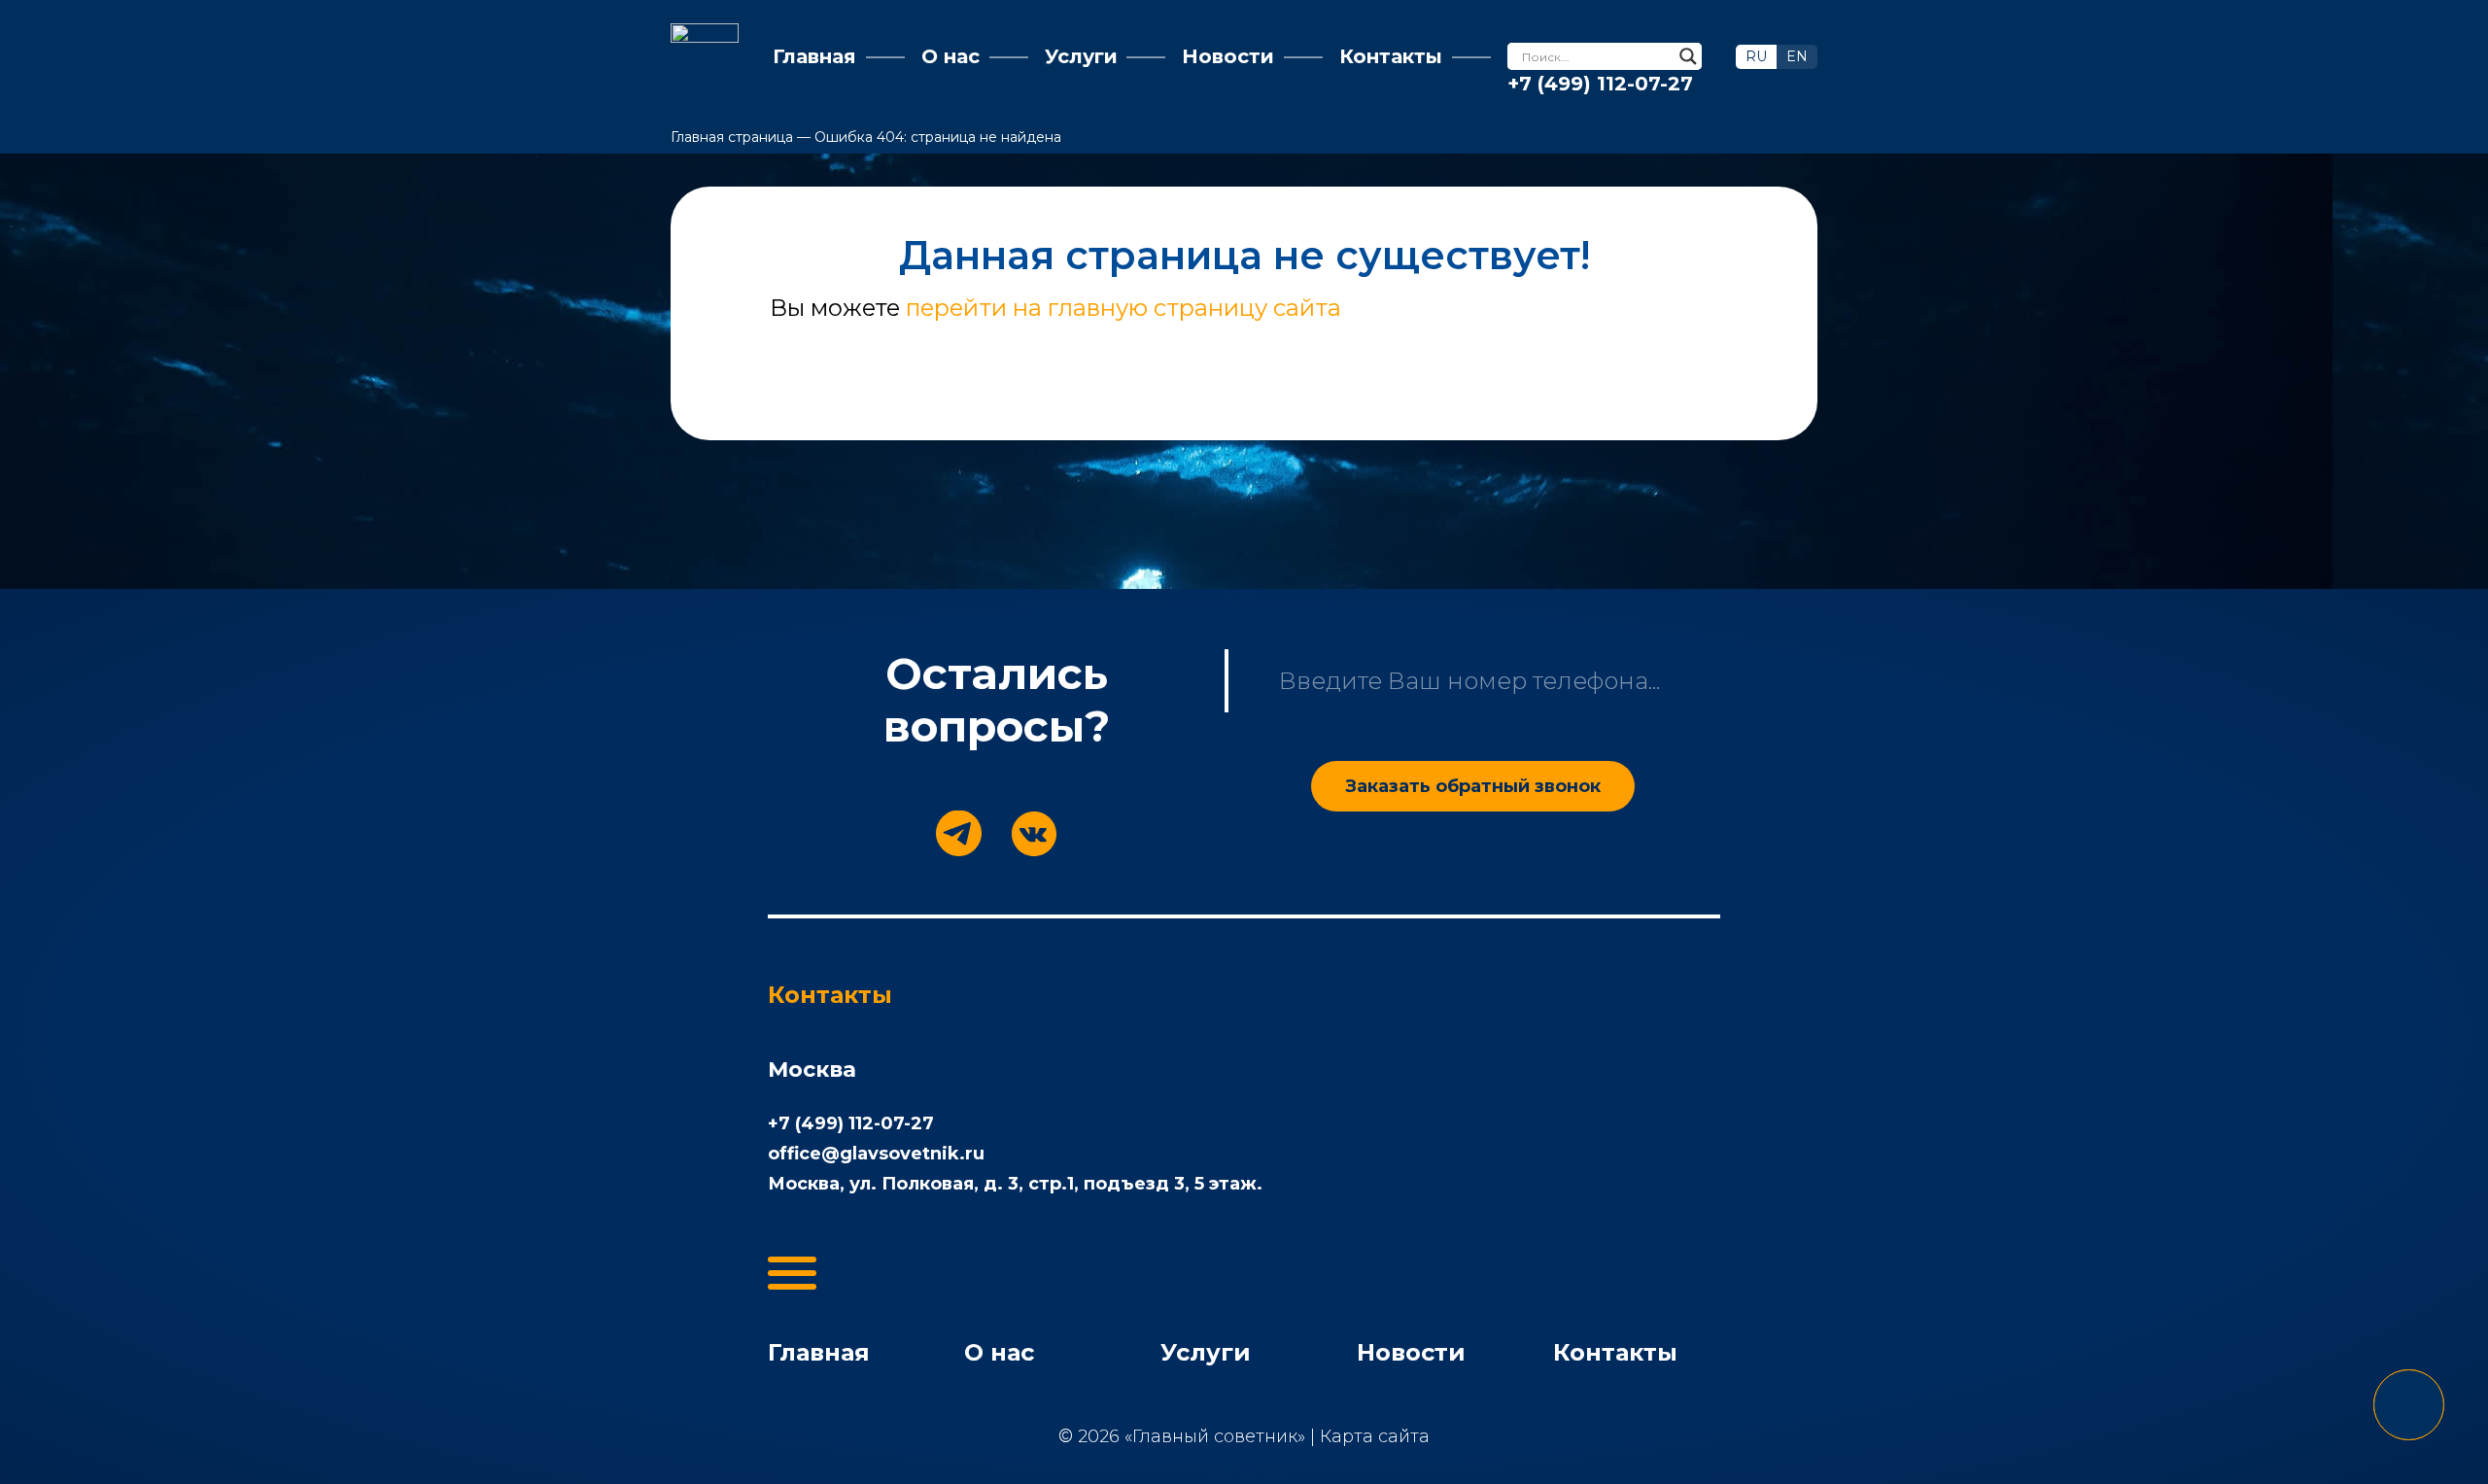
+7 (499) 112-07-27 (1600, 84)
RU (1756, 56)
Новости (1411, 1352)
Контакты (1615, 1352)
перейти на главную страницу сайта (1123, 308)
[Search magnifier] (1688, 56)
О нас (999, 1352)
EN (1797, 56)
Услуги (1206, 1352)
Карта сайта (1375, 1436)
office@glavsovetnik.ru (876, 1154)
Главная (819, 1352)
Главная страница (732, 137)
